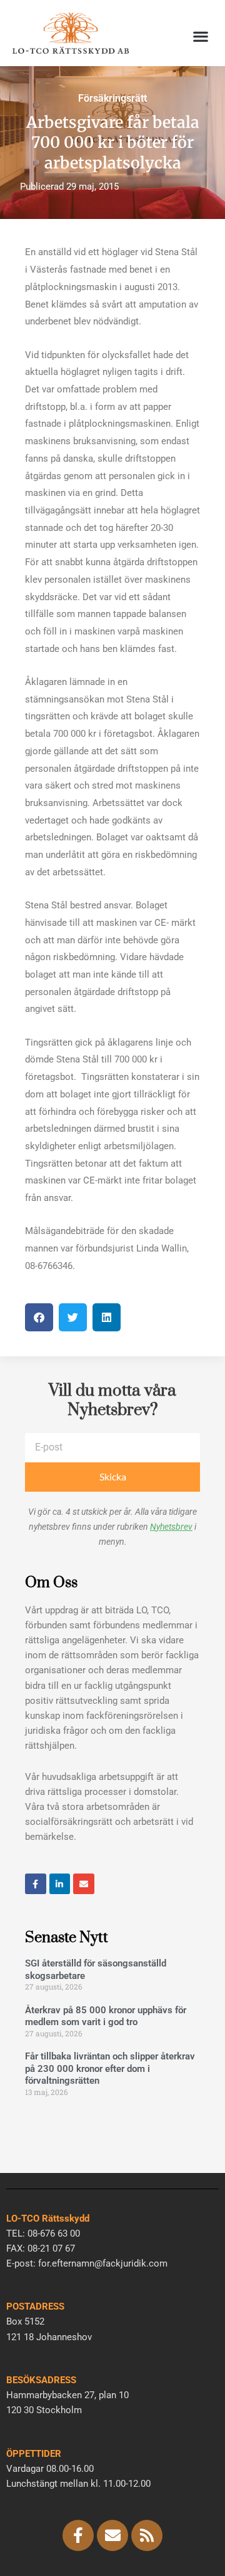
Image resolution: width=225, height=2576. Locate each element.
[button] (200, 36)
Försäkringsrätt (112, 98)
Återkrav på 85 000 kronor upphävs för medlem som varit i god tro (106, 2016)
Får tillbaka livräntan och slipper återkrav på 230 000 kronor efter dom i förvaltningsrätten (110, 2068)
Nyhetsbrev (171, 1527)
